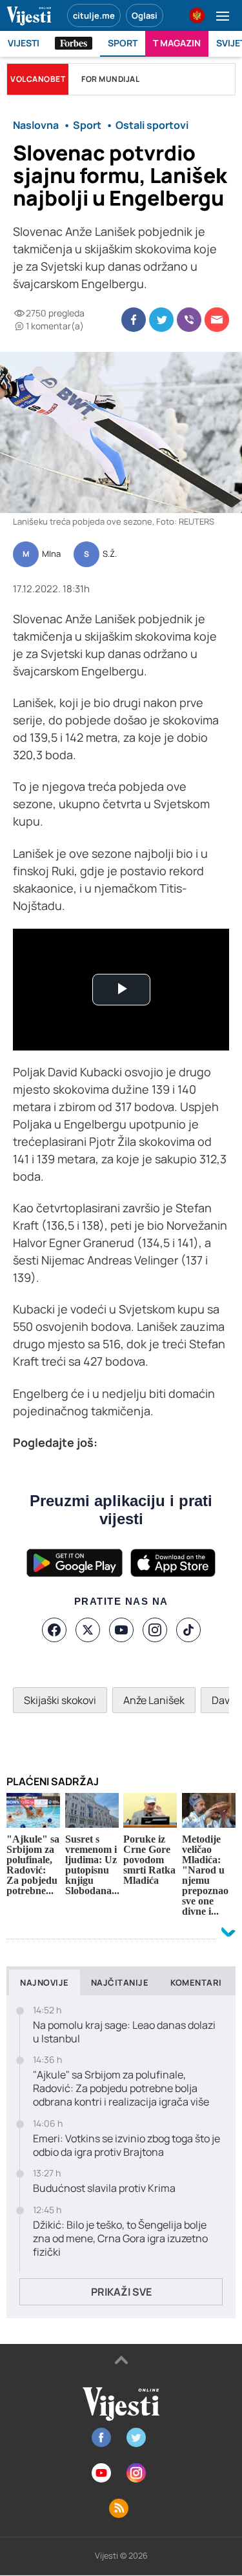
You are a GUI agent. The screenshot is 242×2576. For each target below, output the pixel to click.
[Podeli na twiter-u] (161, 320)
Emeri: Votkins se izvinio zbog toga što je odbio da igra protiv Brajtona (126, 2145)
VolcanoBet (38, 79)
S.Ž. (110, 554)
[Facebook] (54, 1630)
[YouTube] (121, 1630)
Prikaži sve (121, 2292)
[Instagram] (155, 1630)
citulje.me (94, 15)
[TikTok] (188, 1630)
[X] (88, 1630)
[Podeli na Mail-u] (217, 320)
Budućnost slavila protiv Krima (104, 2188)
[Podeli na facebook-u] (134, 320)
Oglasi (145, 15)
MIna (51, 554)
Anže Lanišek (154, 1700)
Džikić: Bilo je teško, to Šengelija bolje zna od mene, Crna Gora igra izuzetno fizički (120, 2238)
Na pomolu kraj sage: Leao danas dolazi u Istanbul (124, 2032)
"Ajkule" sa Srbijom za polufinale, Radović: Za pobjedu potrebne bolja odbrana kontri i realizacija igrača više (121, 2088)
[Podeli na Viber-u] (189, 320)
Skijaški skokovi (60, 1700)
